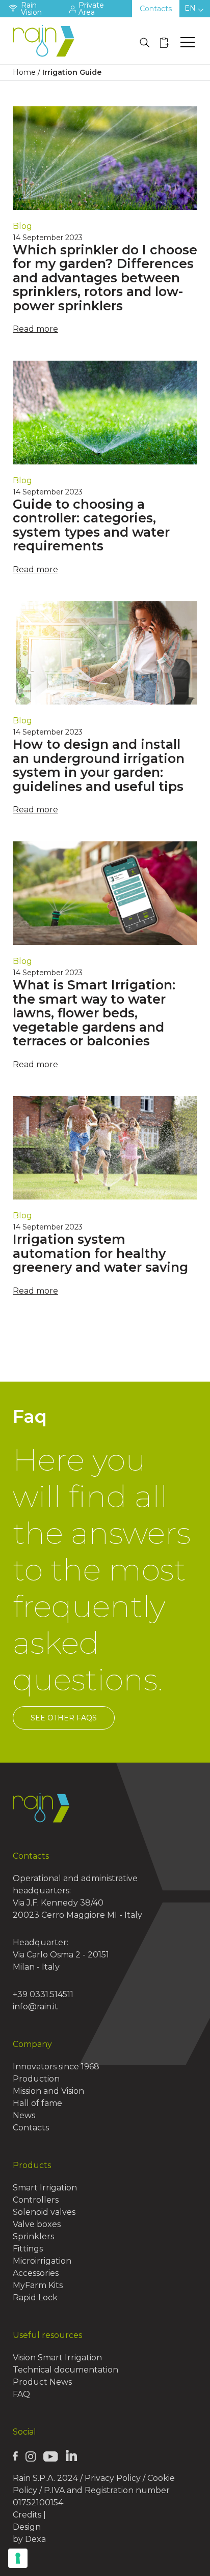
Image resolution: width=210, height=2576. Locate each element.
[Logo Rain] (46, 41)
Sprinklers (33, 2236)
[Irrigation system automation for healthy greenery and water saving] (105, 1148)
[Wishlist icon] (165, 43)
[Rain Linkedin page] (71, 2455)
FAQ (21, 2394)
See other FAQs (64, 1718)
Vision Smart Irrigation (57, 2358)
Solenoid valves (44, 2212)
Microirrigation (42, 2261)
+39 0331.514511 (43, 1994)
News (24, 2115)
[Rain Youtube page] (50, 2456)
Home (24, 72)
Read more (35, 329)
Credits (27, 2515)
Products (32, 2165)
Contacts (156, 9)
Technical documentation (65, 2370)
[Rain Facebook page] (15, 2456)
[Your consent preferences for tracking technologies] (18, 2558)
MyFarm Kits (38, 2285)
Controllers (36, 2200)
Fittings (28, 2249)
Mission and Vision (48, 2091)
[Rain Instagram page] (31, 2456)
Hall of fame (37, 2103)
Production (36, 2079)
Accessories (36, 2273)
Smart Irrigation (45, 2188)
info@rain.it (35, 2007)
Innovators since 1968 (56, 2067)
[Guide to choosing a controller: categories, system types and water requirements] (105, 413)
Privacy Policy (113, 2478)
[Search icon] (145, 43)
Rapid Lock (35, 2297)
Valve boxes (37, 2224)
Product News (42, 2382)
